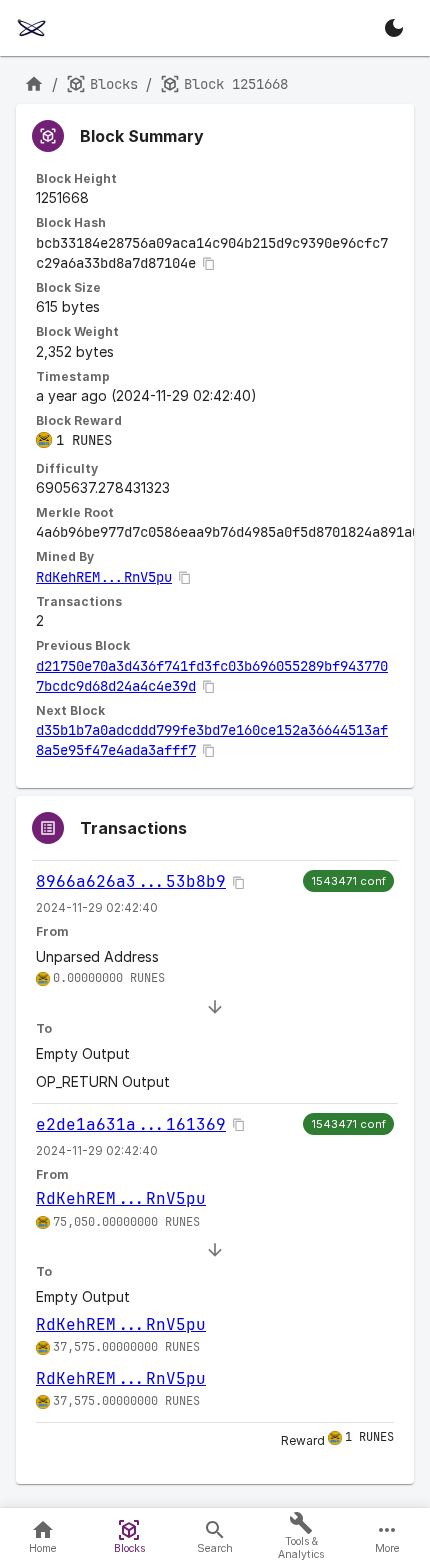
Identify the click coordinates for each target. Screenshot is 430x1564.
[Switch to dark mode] (394, 28)
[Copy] (209, 264)
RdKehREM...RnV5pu (104, 577)
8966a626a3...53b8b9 (131, 881)
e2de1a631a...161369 (131, 1124)
